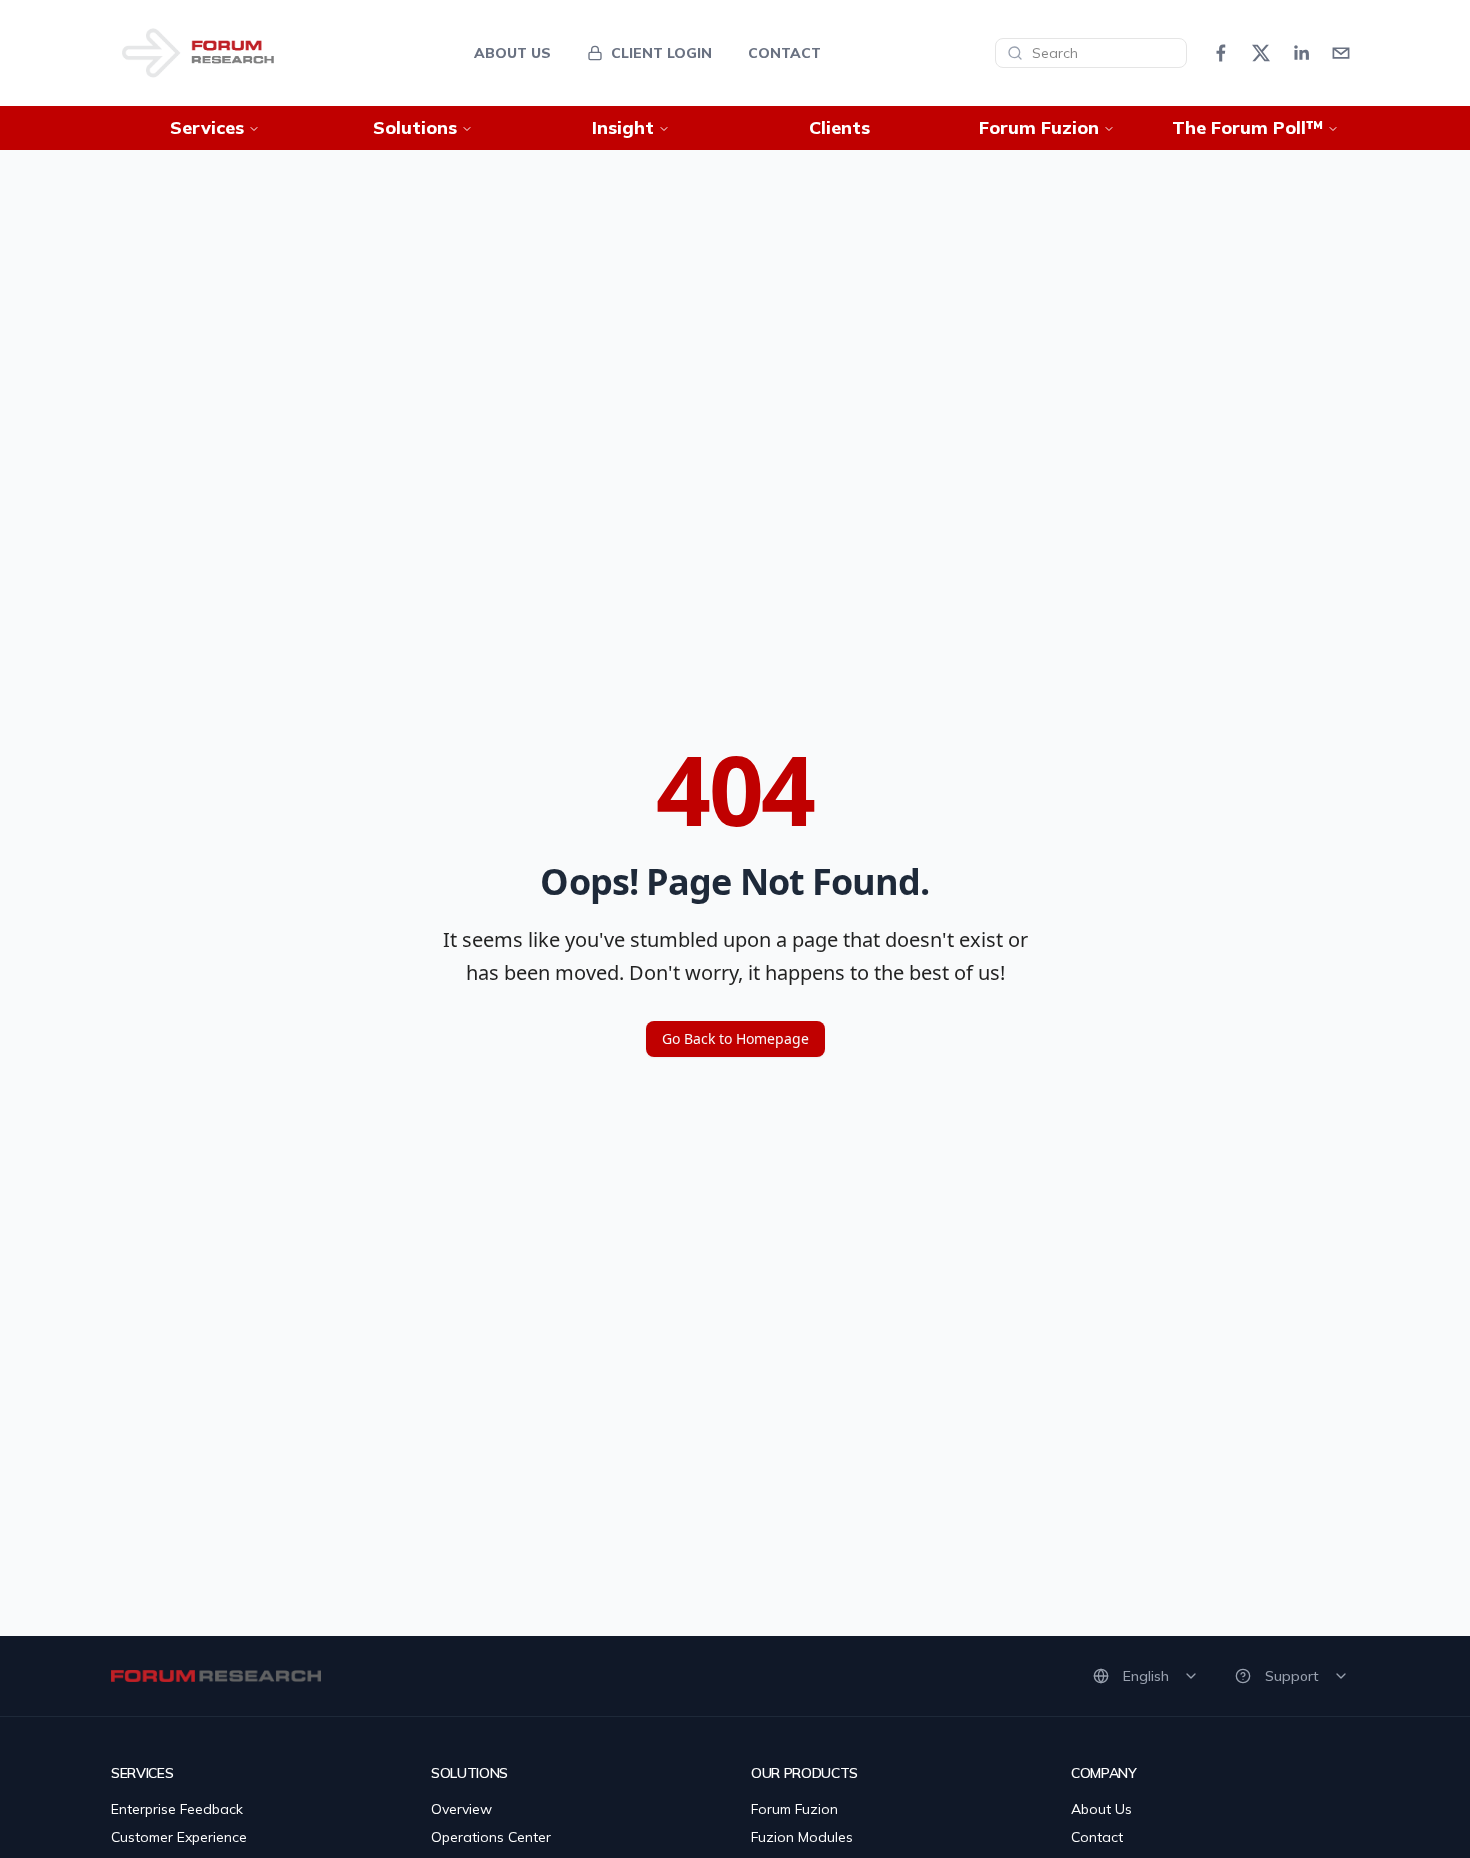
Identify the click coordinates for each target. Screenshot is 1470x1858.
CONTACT (784, 53)
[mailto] (1341, 53)
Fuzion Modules (802, 1837)
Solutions (415, 127)
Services (207, 127)
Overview (461, 1809)
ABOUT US (512, 53)
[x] (1261, 53)
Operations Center (491, 1837)
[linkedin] (1301, 53)
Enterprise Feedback (177, 1809)
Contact (1097, 1837)
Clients (839, 127)
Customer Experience (179, 1837)
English (1146, 1676)
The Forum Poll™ (1247, 127)
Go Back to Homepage (735, 1038)
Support (1292, 1676)
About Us (1101, 1809)
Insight (623, 127)
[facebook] (1221, 53)
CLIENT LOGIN (661, 53)
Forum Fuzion (1039, 127)
